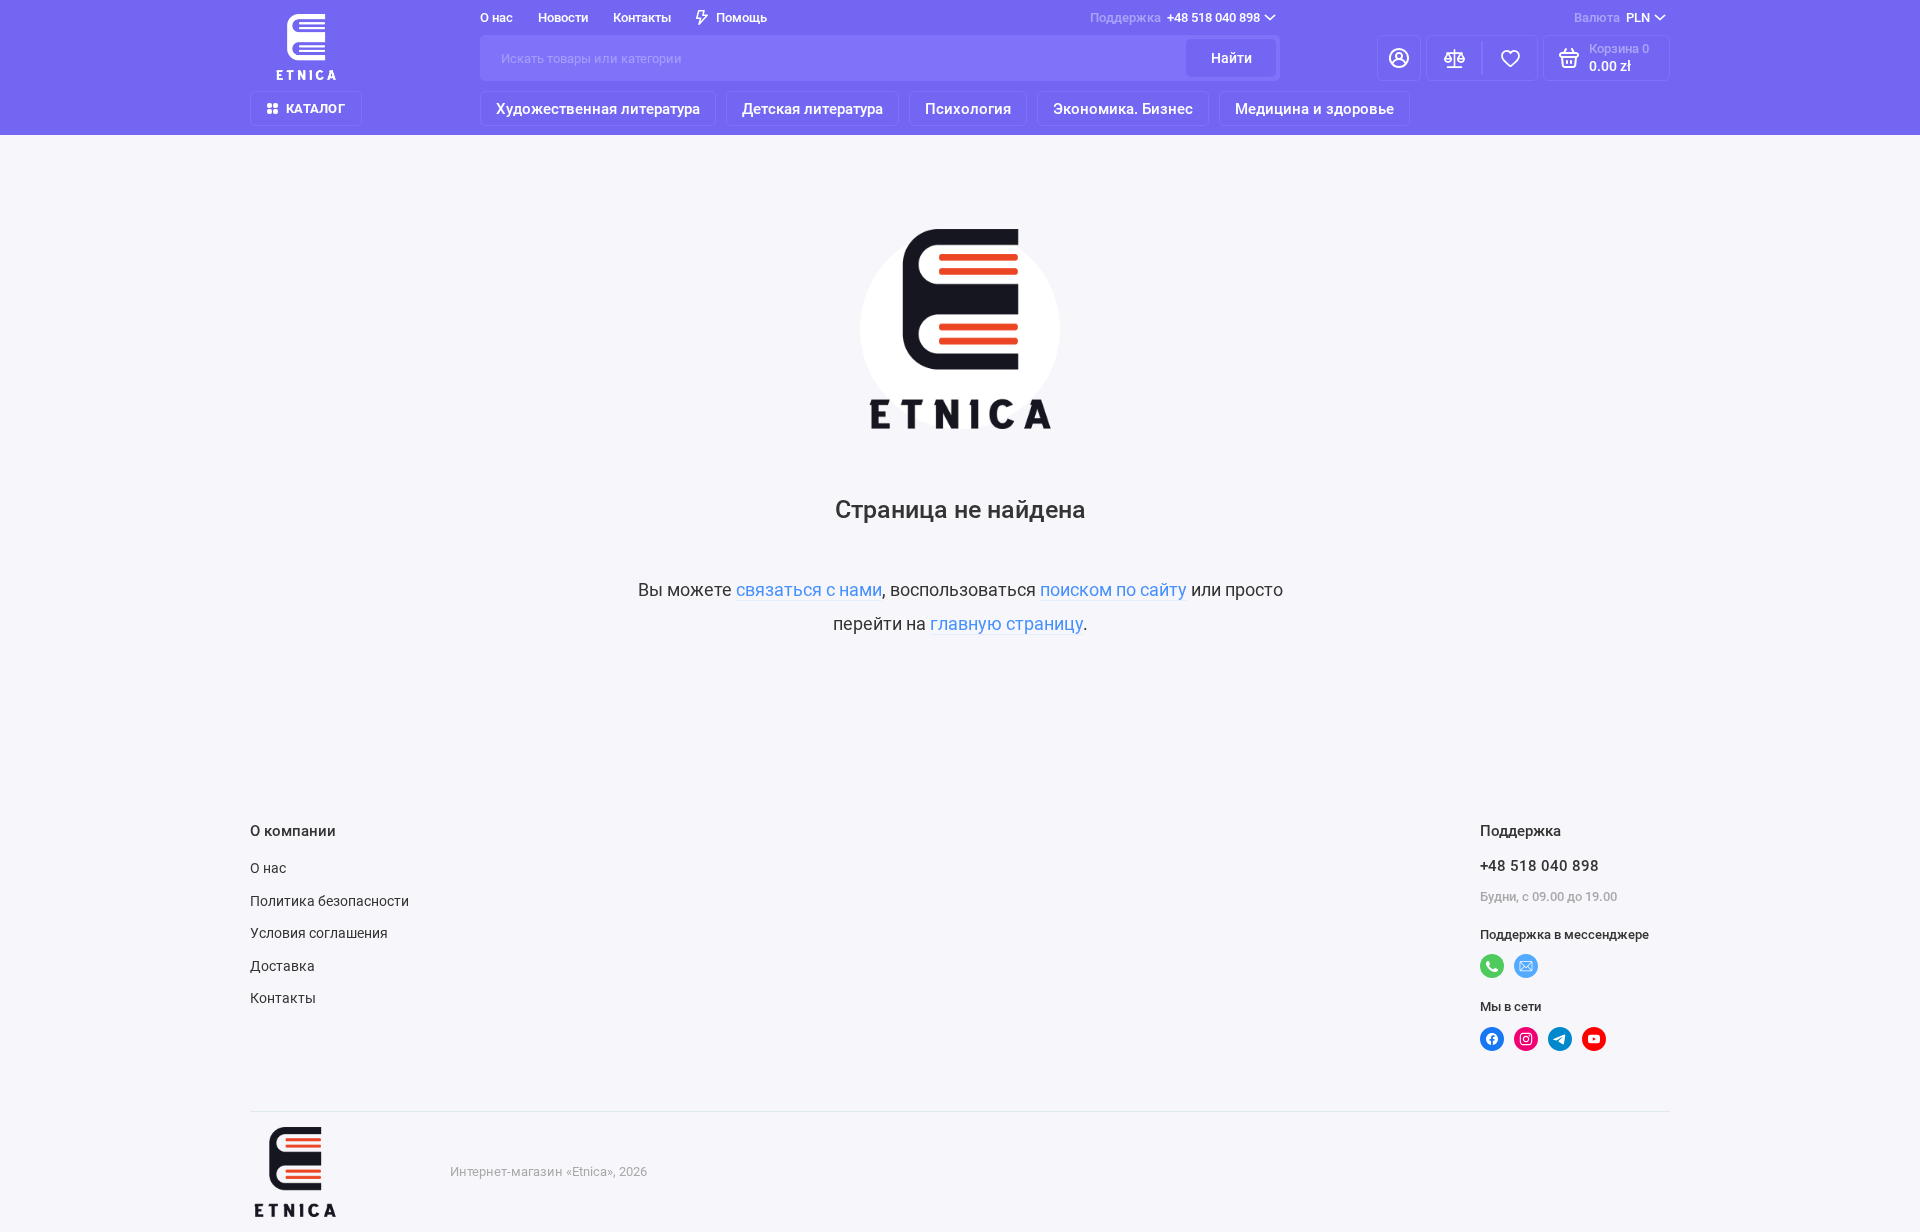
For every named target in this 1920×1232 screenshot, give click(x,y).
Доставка (282, 966)
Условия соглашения (319, 933)
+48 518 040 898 (1175, 17)
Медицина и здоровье (1314, 109)
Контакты (642, 17)
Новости (563, 17)
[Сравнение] (1454, 58)
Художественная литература (598, 109)
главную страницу (1006, 623)
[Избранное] (1510, 58)
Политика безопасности (329, 901)
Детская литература (812, 109)
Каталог (315, 108)
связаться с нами (809, 589)
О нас (268, 868)
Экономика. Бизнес (1123, 109)
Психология (968, 109)
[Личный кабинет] (1399, 58)
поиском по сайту (1113, 589)
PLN (1612, 17)
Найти (1231, 58)
